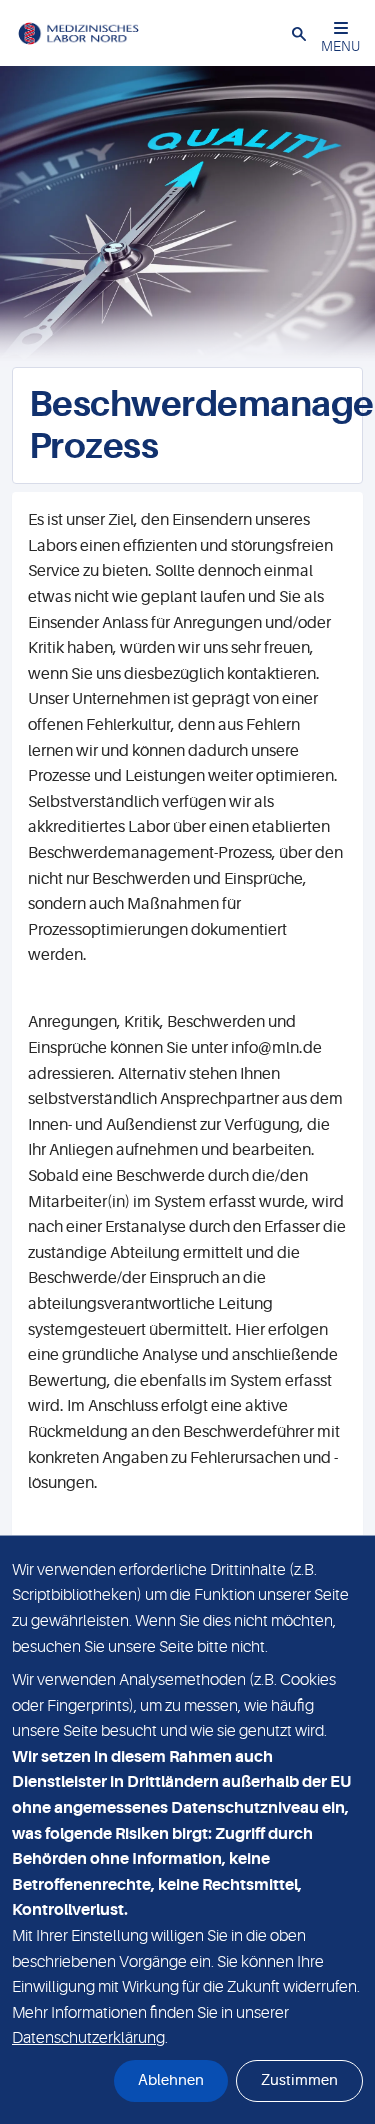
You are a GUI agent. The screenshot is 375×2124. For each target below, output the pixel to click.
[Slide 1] (205, 344)
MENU (340, 46)
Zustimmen (299, 2080)
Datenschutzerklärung (88, 2038)
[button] (299, 33)
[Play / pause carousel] (20, 344)
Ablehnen (171, 2080)
